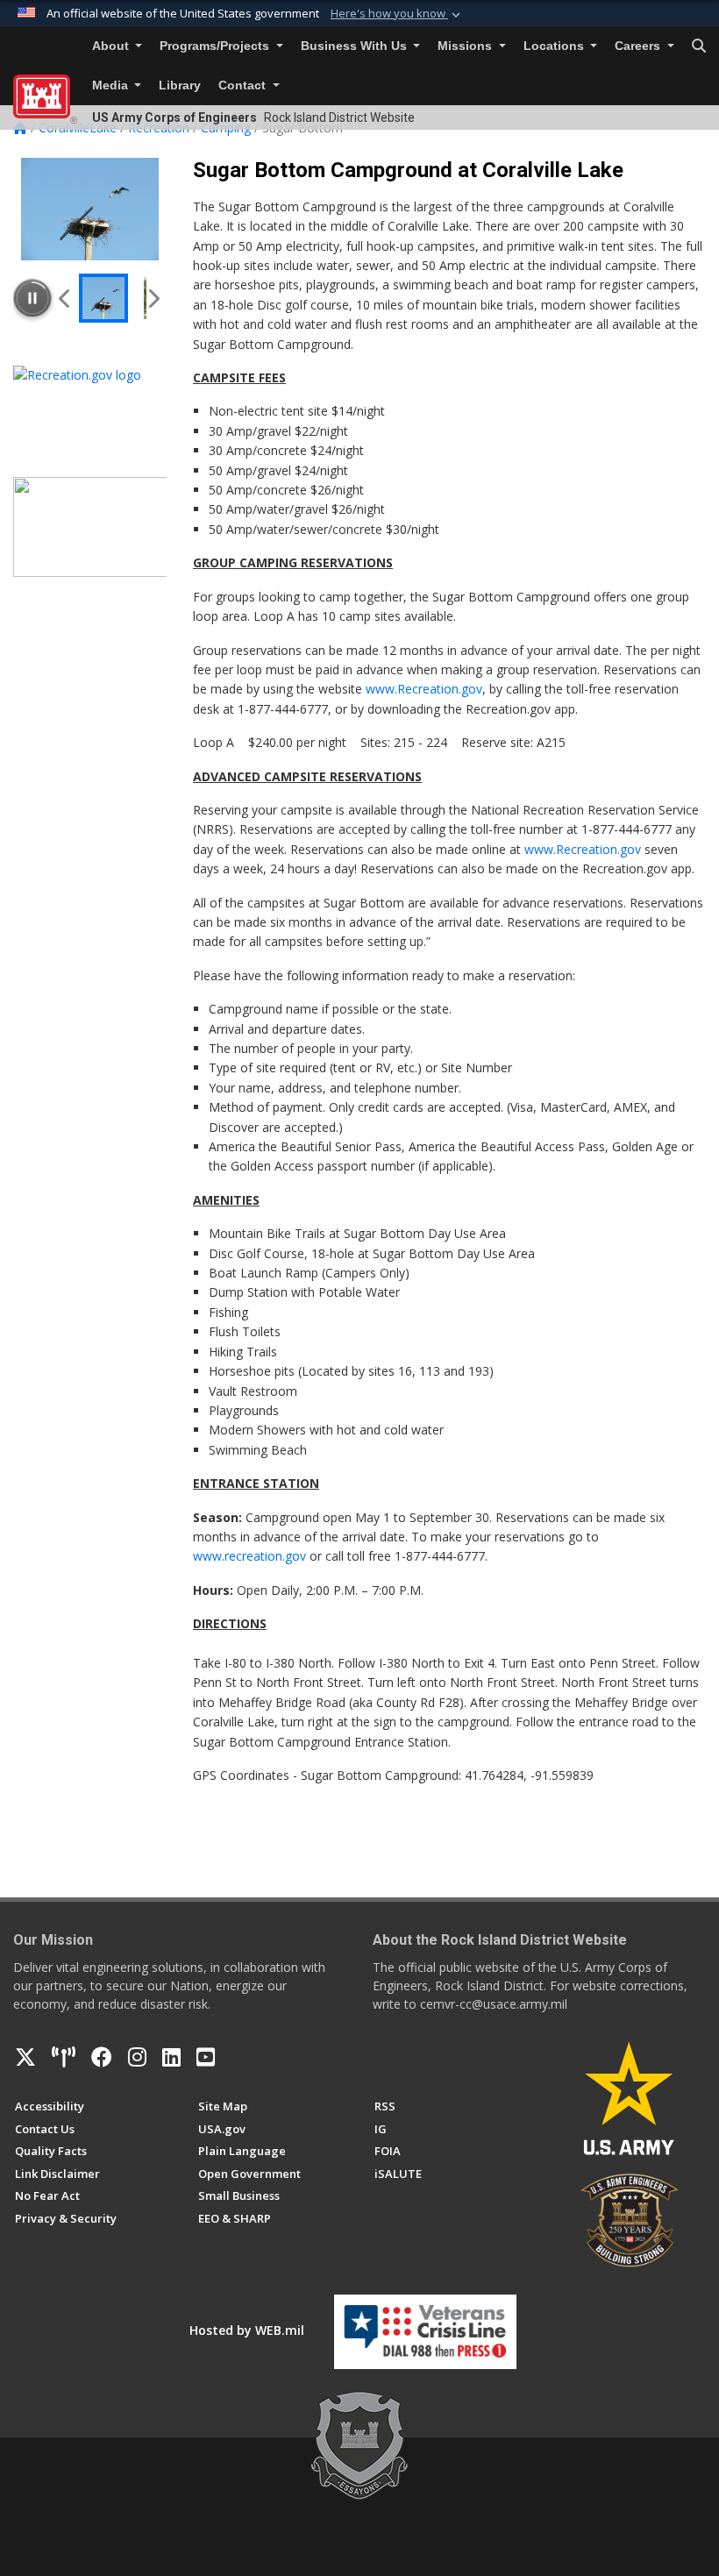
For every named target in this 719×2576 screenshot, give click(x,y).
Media (112, 85)
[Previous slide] (65, 298)
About (112, 46)
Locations (555, 46)
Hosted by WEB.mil (247, 2330)
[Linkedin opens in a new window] (171, 2057)
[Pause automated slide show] (32, 298)
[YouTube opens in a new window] (206, 2057)
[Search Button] (699, 46)
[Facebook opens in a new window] (102, 2057)
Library (180, 85)
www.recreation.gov (249, 1556)
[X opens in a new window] (25, 2057)
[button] (397, 14)
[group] (90, 209)
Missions (466, 46)
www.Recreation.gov (424, 689)
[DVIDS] (64, 2057)
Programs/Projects (216, 46)
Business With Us (356, 46)
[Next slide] (153, 298)
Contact (244, 85)
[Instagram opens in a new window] (137, 2057)
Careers (639, 46)
